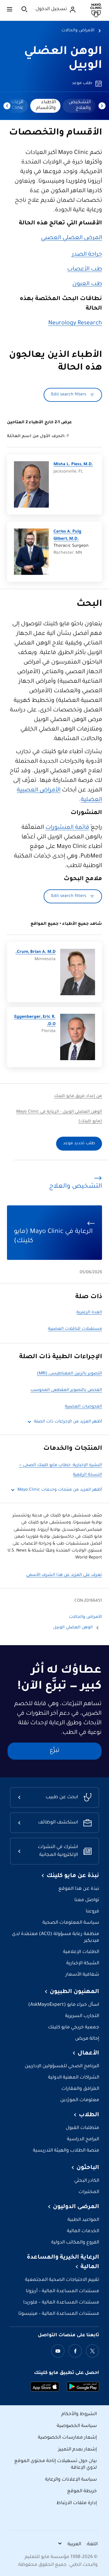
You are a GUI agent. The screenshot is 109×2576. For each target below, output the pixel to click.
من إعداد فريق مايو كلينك (78, 1096)
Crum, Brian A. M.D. (35, 952)
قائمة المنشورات (67, 828)
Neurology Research (75, 324)
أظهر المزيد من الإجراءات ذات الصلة (68, 1422)
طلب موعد (82, 83)
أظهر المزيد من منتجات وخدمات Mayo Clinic (60, 1490)
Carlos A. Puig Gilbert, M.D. (67, 535)
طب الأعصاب (85, 270)
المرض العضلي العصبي (72, 238)
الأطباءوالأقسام (46, 105)
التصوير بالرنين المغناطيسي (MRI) (69, 1374)
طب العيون (87, 284)
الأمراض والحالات (78, 31)
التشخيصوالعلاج (80, 105)
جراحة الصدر (87, 255)
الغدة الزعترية (89, 1313)
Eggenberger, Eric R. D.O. (35, 1021)
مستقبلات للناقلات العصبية (75, 1329)
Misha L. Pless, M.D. (73, 465)
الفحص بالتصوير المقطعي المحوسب (66, 1390)
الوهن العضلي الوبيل (73, 1628)
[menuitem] (79, 106)
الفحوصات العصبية (83, 1407)
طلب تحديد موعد (79, 1144)
